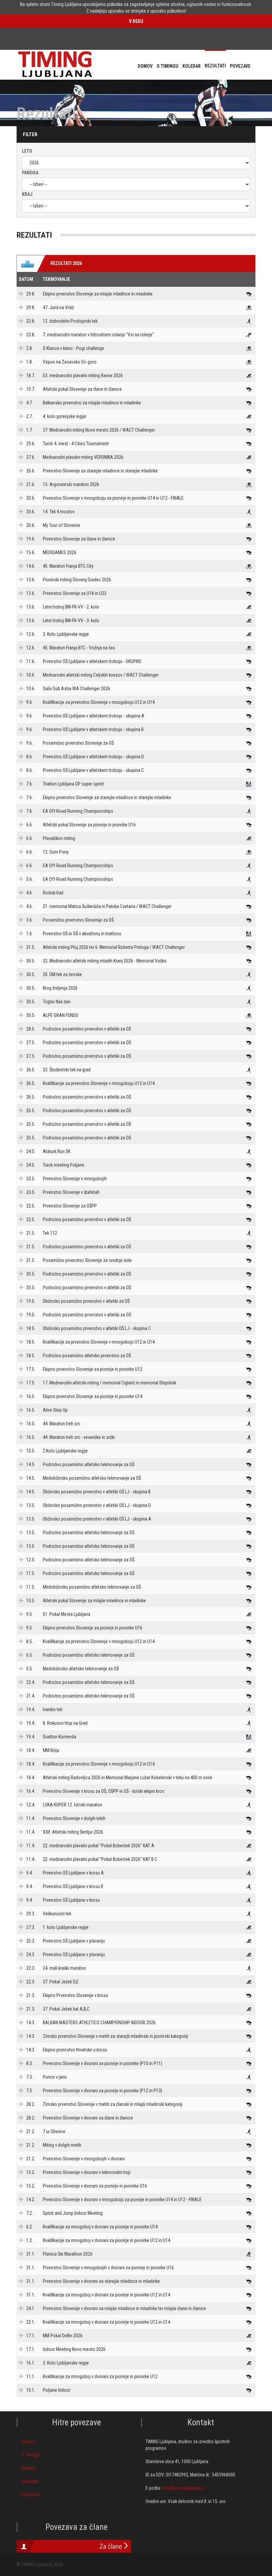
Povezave (31, 2495)
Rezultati (30, 2481)
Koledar (28, 2468)
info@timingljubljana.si (183, 2488)
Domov (28, 2442)
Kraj (27, 194)
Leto (27, 151)
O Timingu (31, 2455)
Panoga (30, 173)
